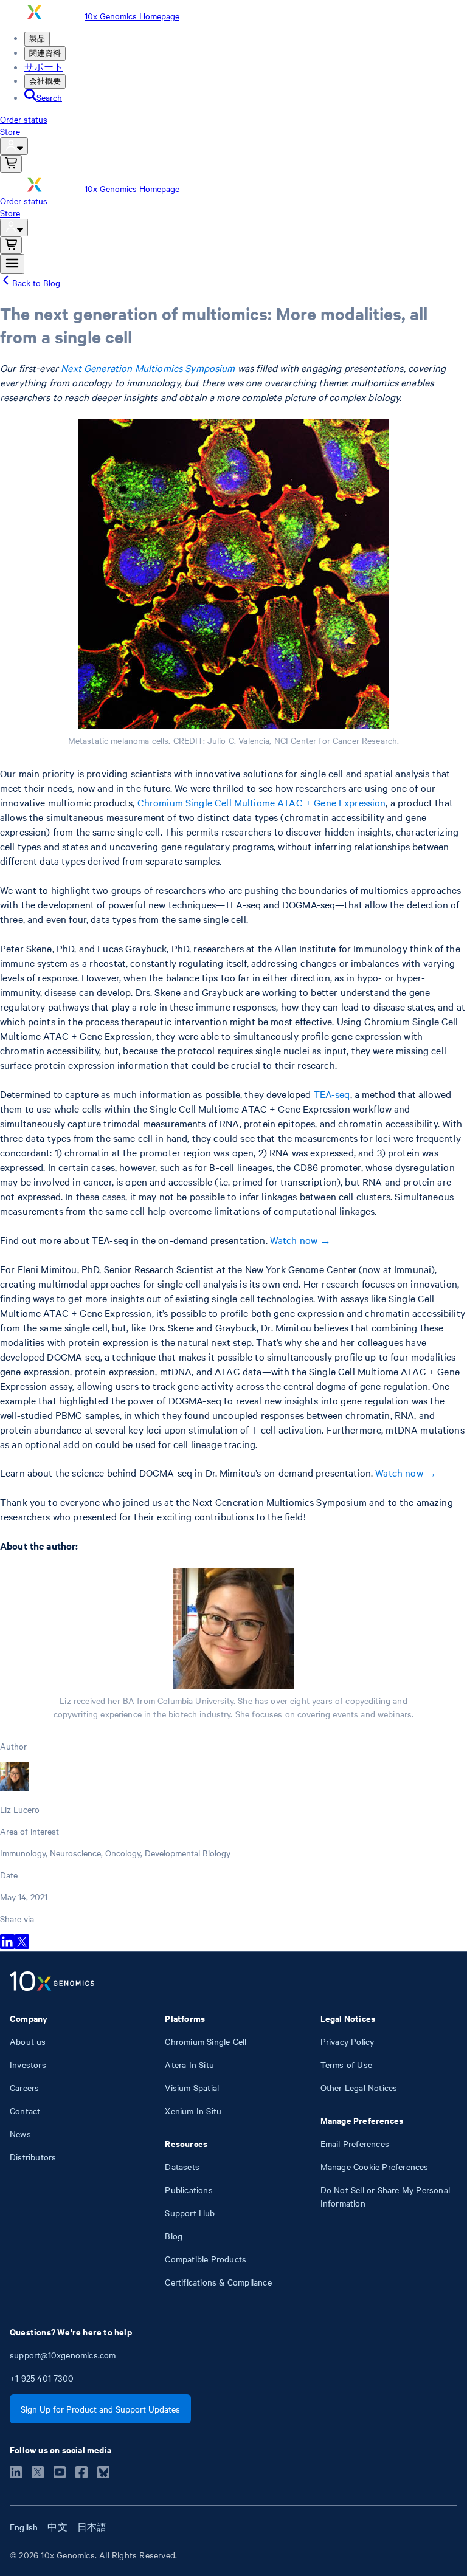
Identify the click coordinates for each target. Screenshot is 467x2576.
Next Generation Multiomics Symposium (148, 368)
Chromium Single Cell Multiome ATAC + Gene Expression (262, 802)
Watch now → (301, 1240)
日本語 (92, 2527)
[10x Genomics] (52, 1982)
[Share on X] (22, 1945)
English (24, 2527)
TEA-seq (332, 1094)
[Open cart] (11, 164)
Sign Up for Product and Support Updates (100, 2409)
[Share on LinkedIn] (7, 1945)
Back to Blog (36, 283)
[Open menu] (12, 264)
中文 (57, 2527)
